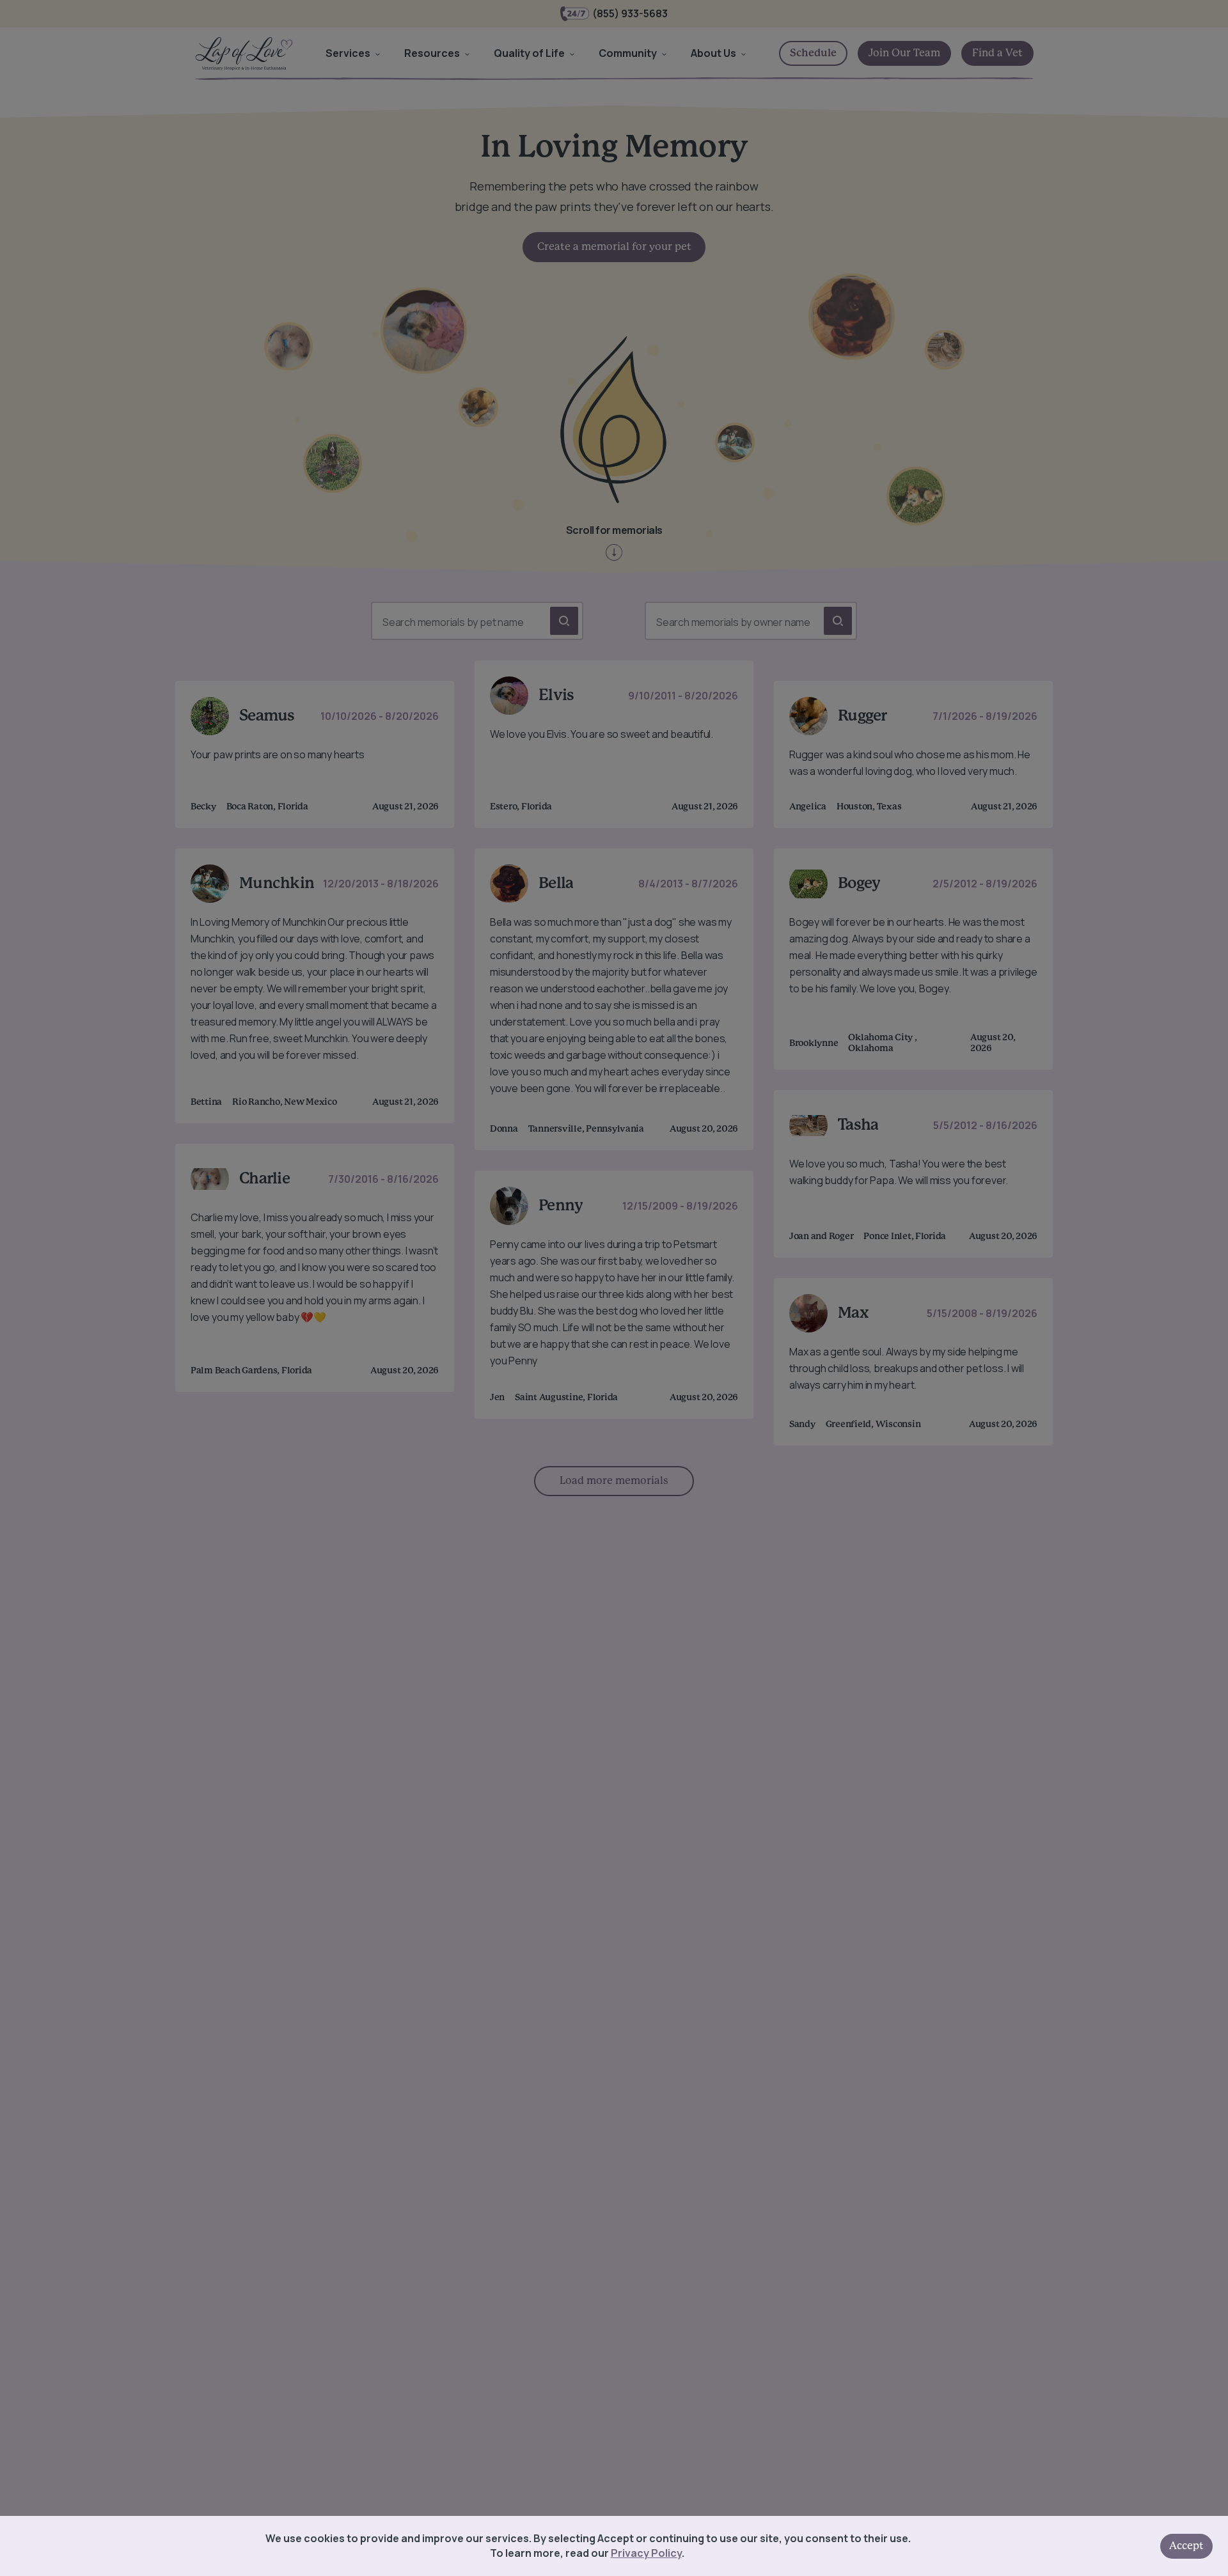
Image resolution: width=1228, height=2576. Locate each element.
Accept (1186, 2546)
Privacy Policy (646, 2553)
